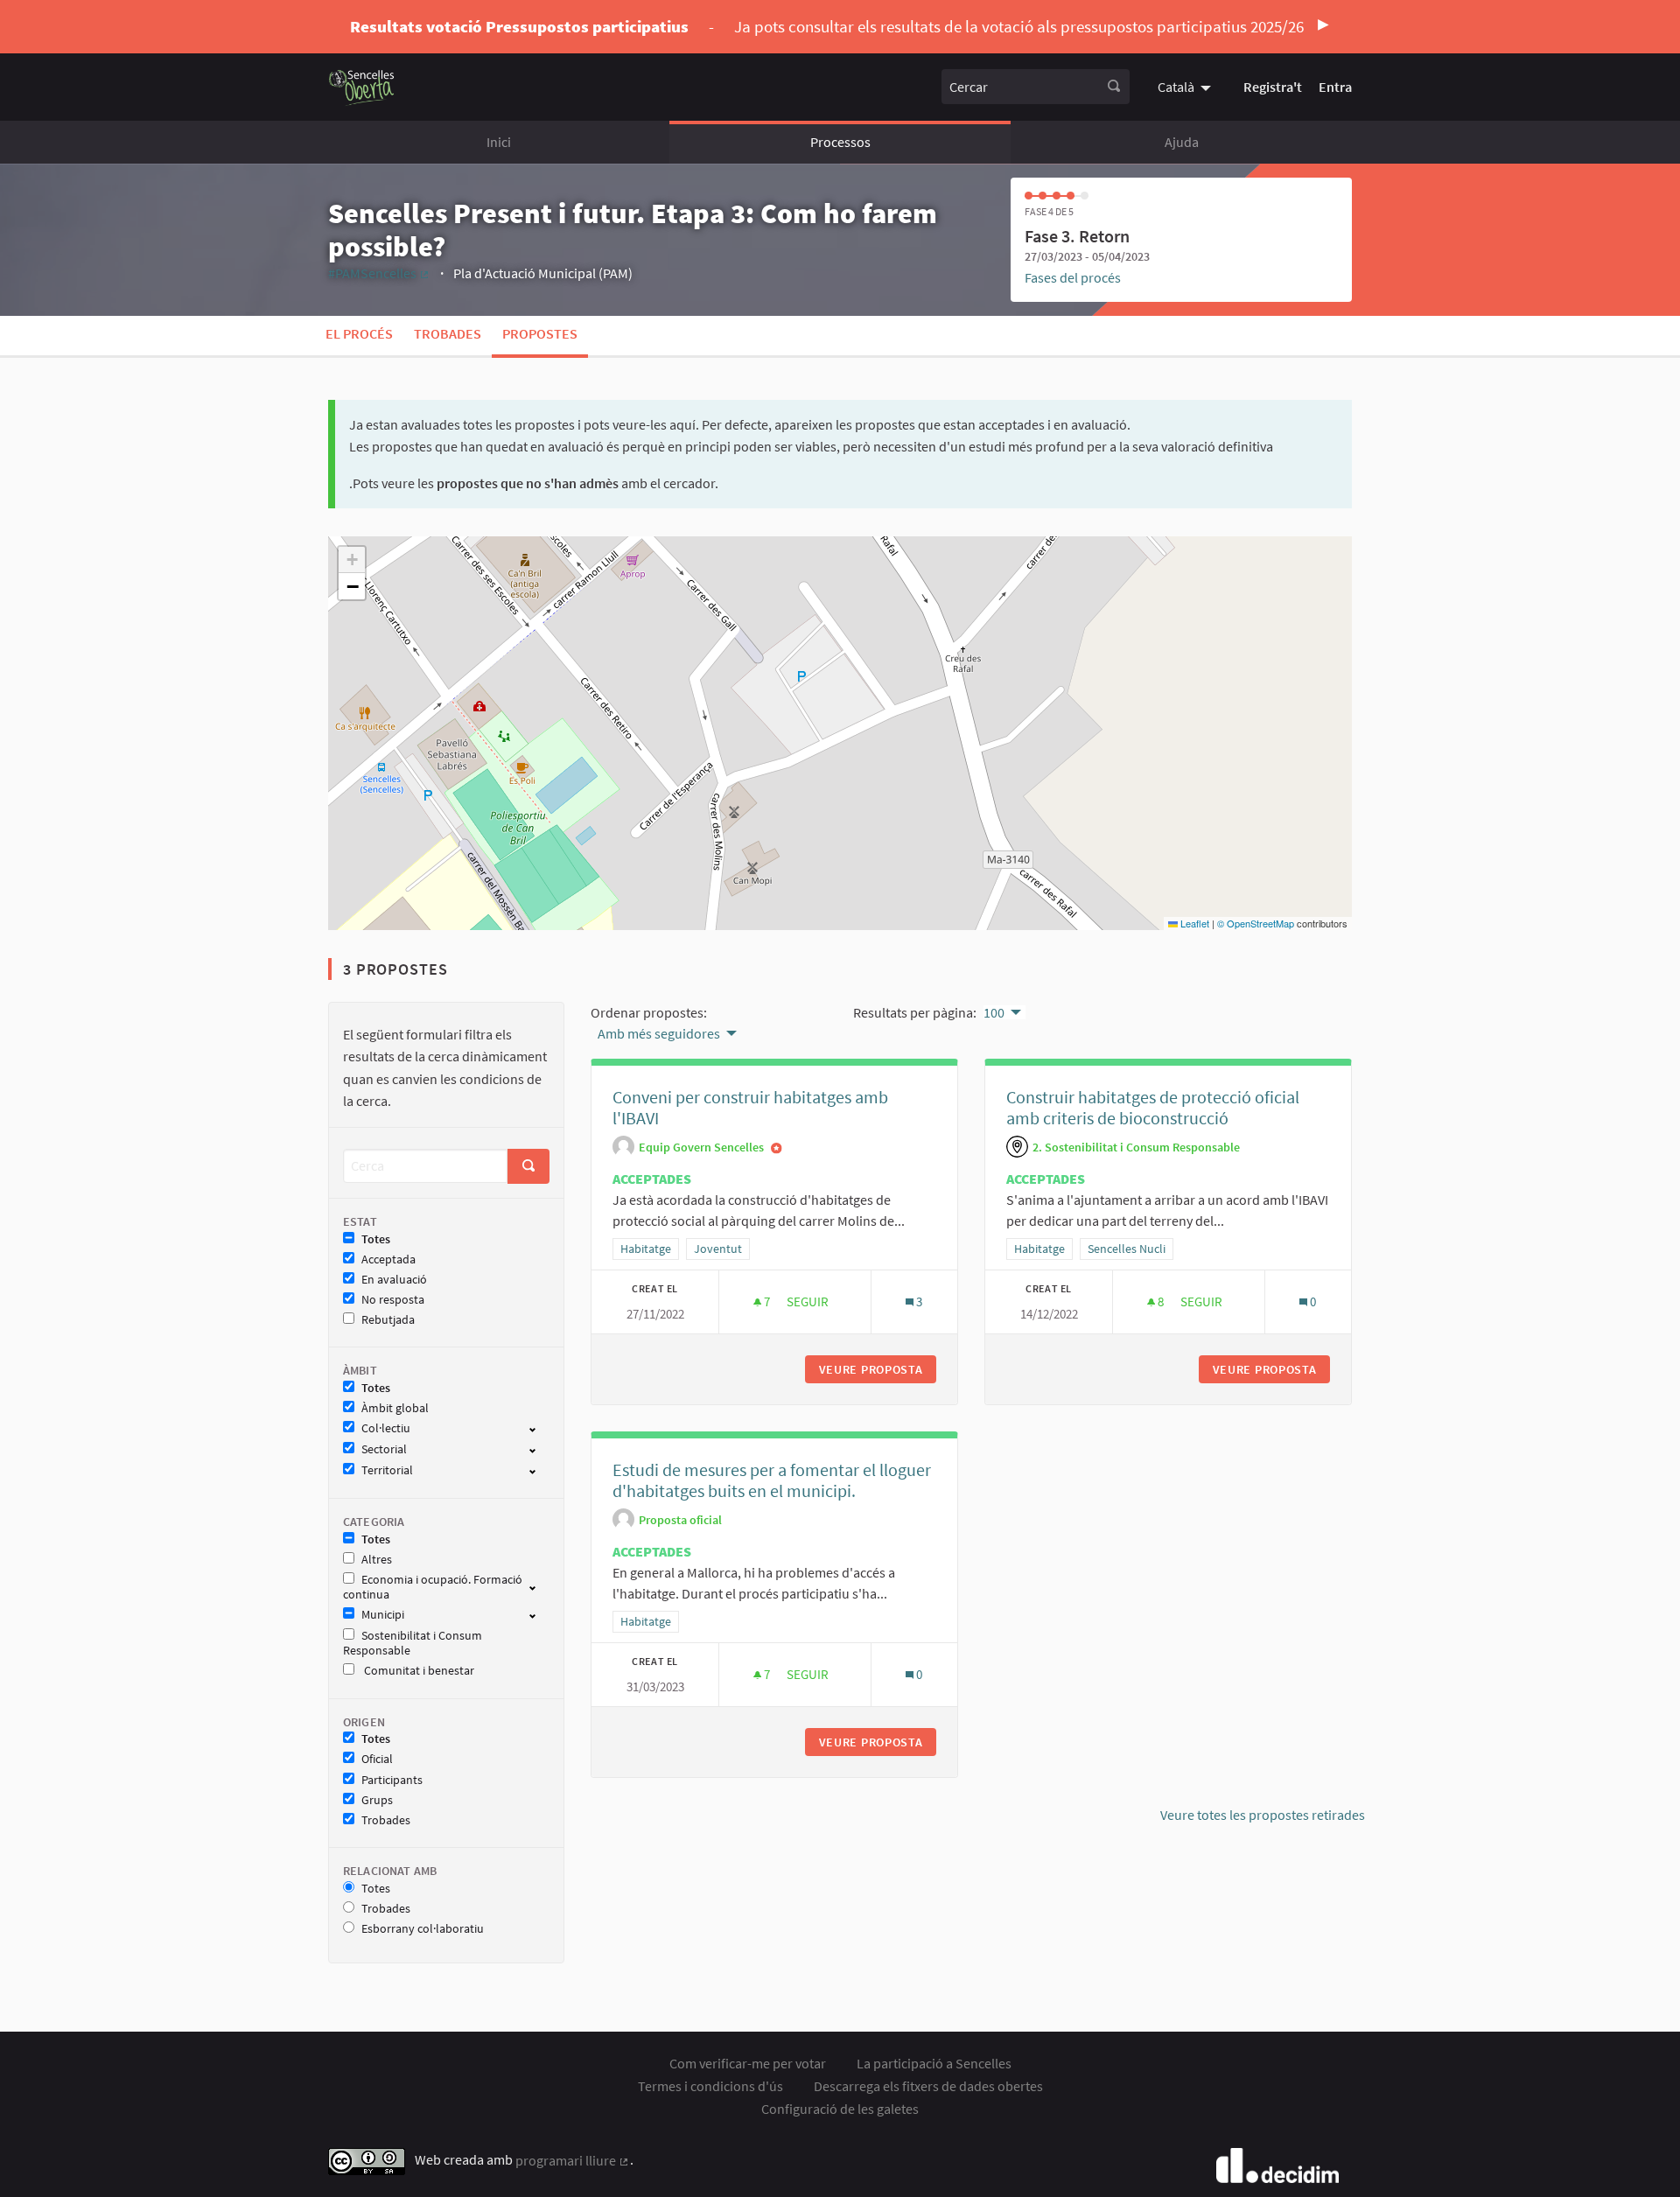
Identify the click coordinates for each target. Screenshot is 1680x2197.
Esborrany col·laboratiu (423, 1929)
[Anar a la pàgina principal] (362, 87)
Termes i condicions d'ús (710, 2086)
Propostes (540, 333)
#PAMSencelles (379, 273)
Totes (376, 1239)
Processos (840, 142)
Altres (377, 1560)
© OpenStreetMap (1256, 923)
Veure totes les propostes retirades (1263, 1815)
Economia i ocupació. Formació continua (433, 1587)
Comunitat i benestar (418, 1671)
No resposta (393, 1300)
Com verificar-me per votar (748, 2063)
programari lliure (573, 2160)
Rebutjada (388, 1320)
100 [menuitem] (994, 1012)
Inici (499, 142)
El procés (359, 333)
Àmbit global (395, 1408)
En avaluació (394, 1280)
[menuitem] (1186, 87)
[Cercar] (1114, 87)
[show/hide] (539, 1428)
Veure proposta (878, 1369)
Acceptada (388, 1259)
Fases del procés (1073, 277)
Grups (377, 1800)
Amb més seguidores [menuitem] (659, 1033)
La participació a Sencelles (934, 2063)
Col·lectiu (386, 1428)
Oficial (377, 1759)
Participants (392, 1780)
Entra (1335, 87)
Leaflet (1193, 923)
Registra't (1273, 87)
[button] (352, 560)
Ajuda (1182, 142)
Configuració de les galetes (840, 2109)
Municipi (383, 1615)
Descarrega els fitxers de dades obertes (928, 2086)
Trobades (448, 333)
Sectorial (384, 1449)
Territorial (387, 1470)
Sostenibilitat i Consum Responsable (413, 1643)
